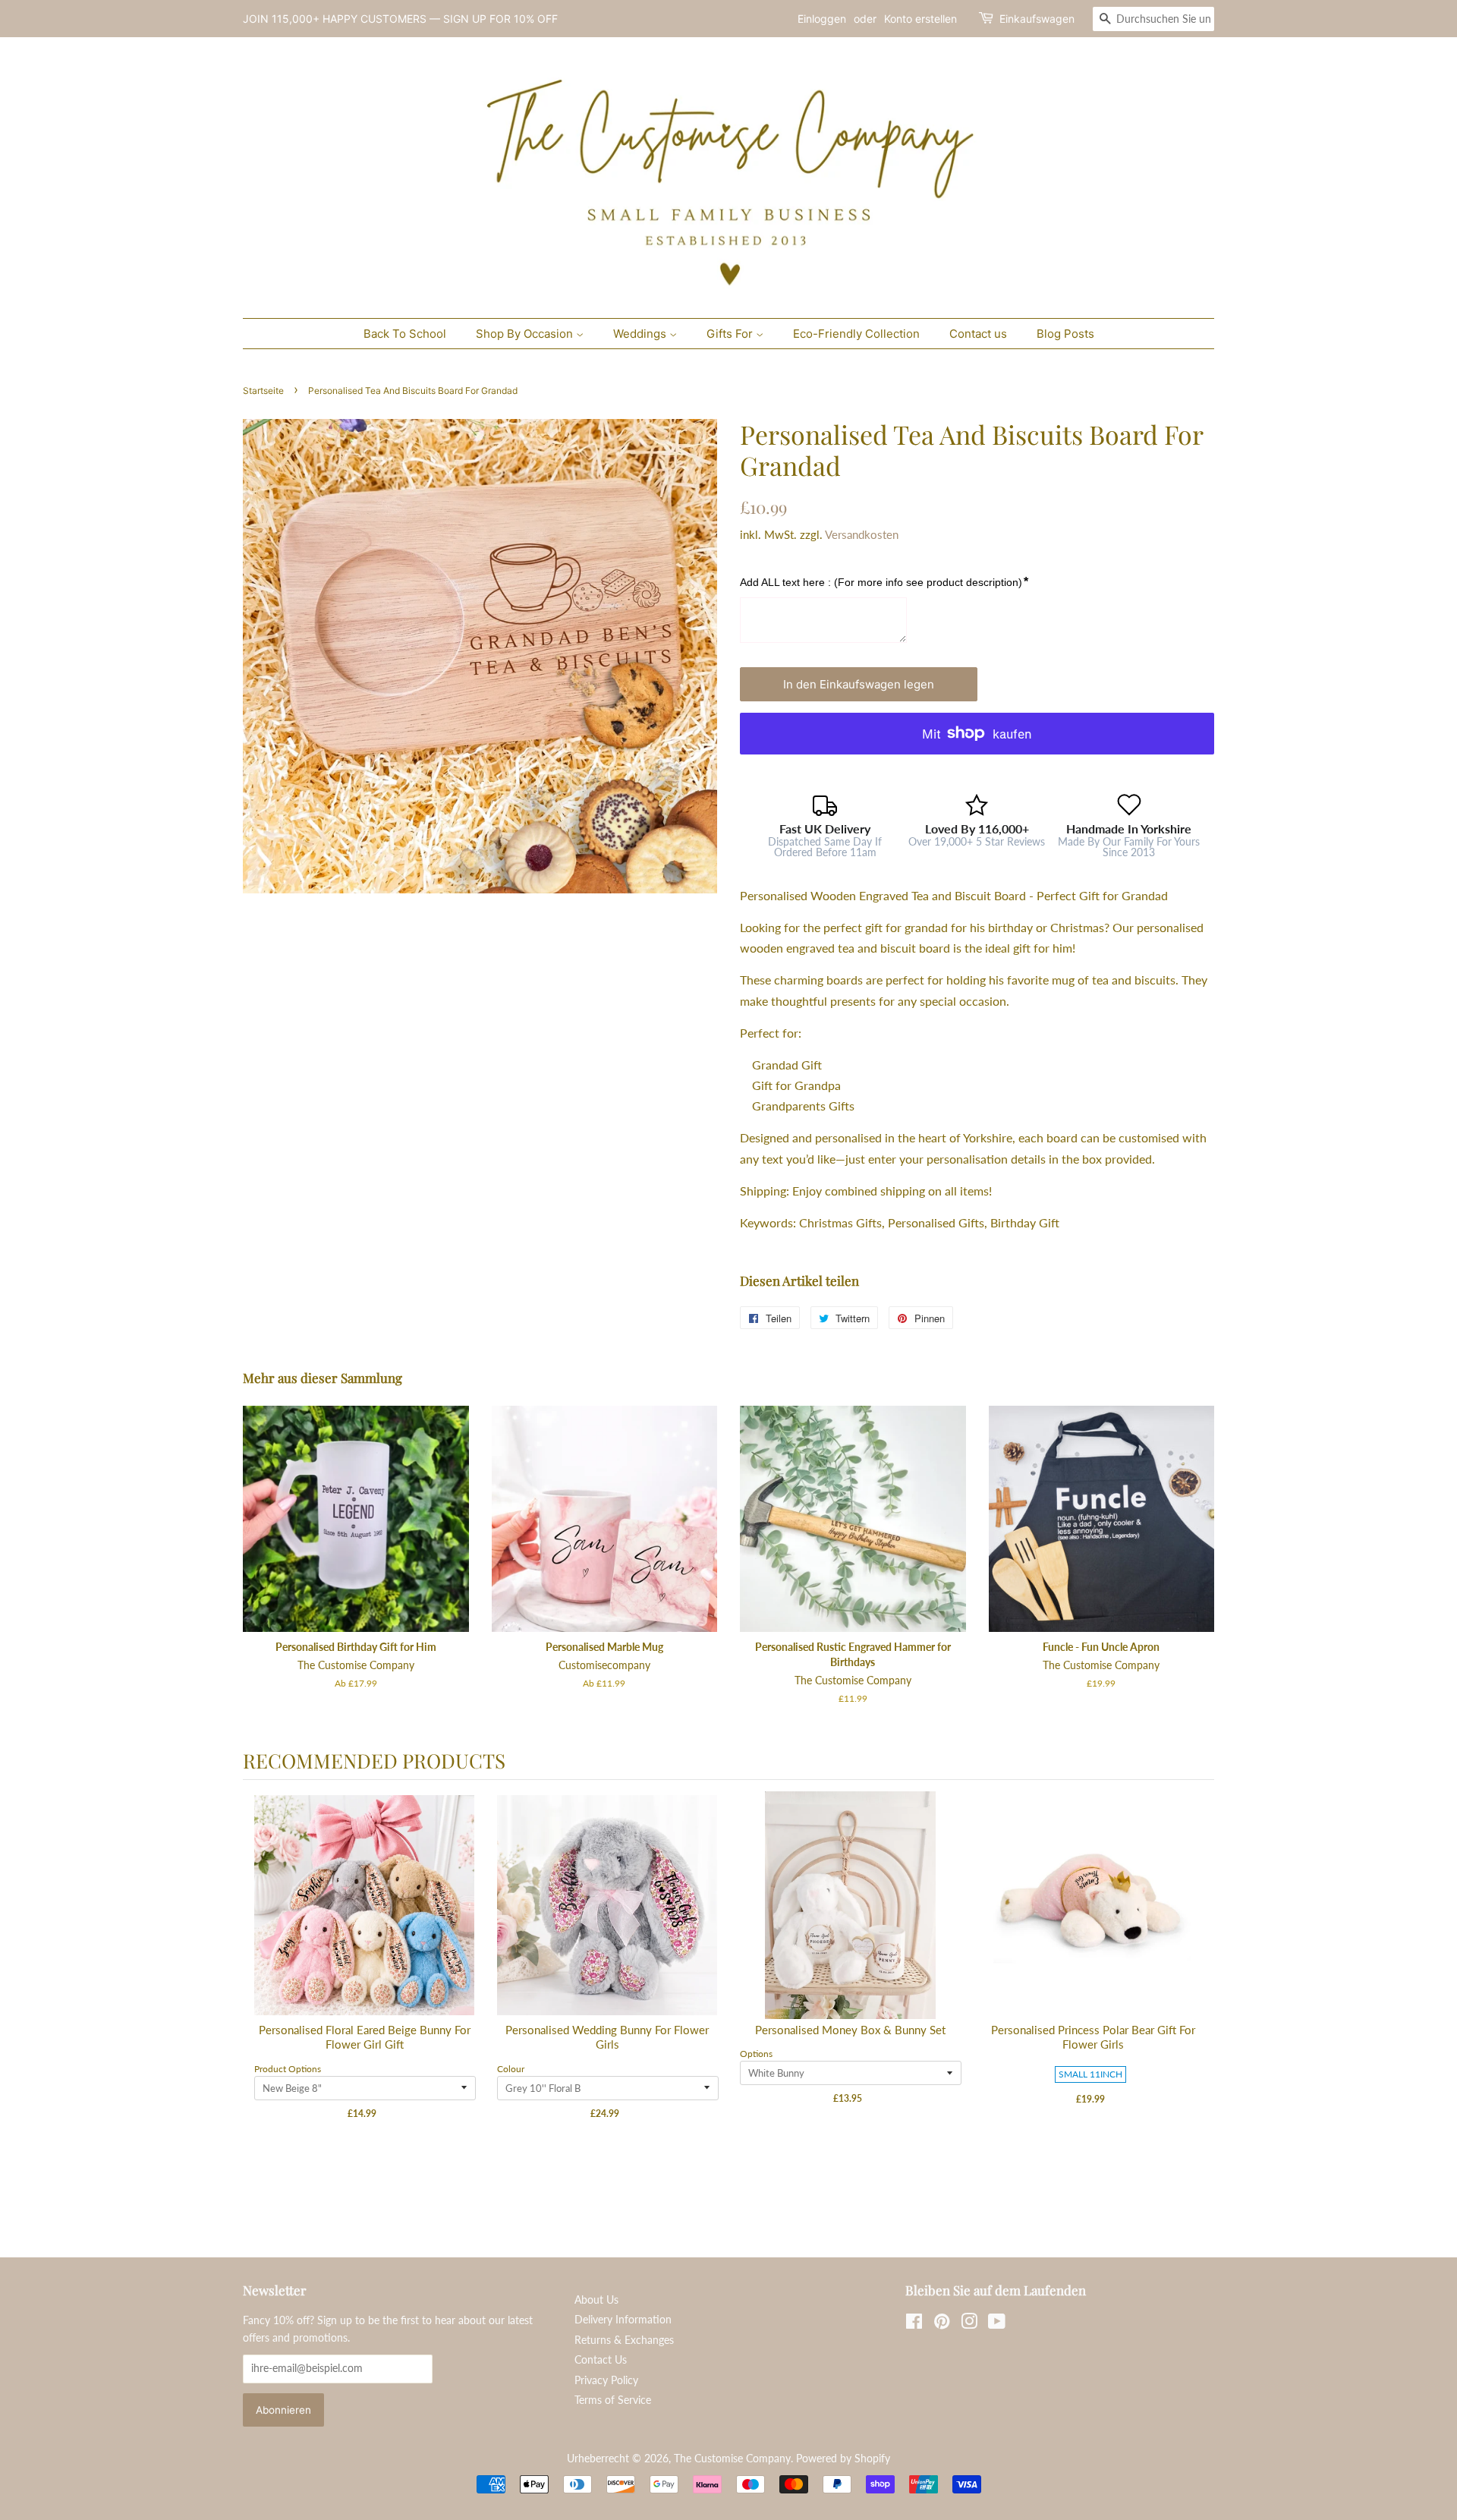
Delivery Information (623, 2320)
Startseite (263, 391)
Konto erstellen (920, 19)
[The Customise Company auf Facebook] (914, 2324)
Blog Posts (1065, 334)
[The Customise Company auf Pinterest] (942, 2324)
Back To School (405, 334)
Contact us (978, 334)
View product (365, 1921)
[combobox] (1153, 19)
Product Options (288, 2069)
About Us (596, 2300)
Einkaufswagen (1037, 19)
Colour (511, 2069)
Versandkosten (862, 534)
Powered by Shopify (843, 2459)
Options (756, 2054)
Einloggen (822, 19)
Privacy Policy (606, 2380)
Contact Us (601, 2360)
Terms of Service (613, 2400)
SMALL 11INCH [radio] (1090, 2074)
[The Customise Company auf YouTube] (997, 2324)
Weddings (641, 334)
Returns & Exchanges (624, 2340)
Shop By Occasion (526, 334)
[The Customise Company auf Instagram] (969, 2324)
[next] (1199, 1995)
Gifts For (731, 334)
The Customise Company (732, 2459)
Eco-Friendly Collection (856, 334)
